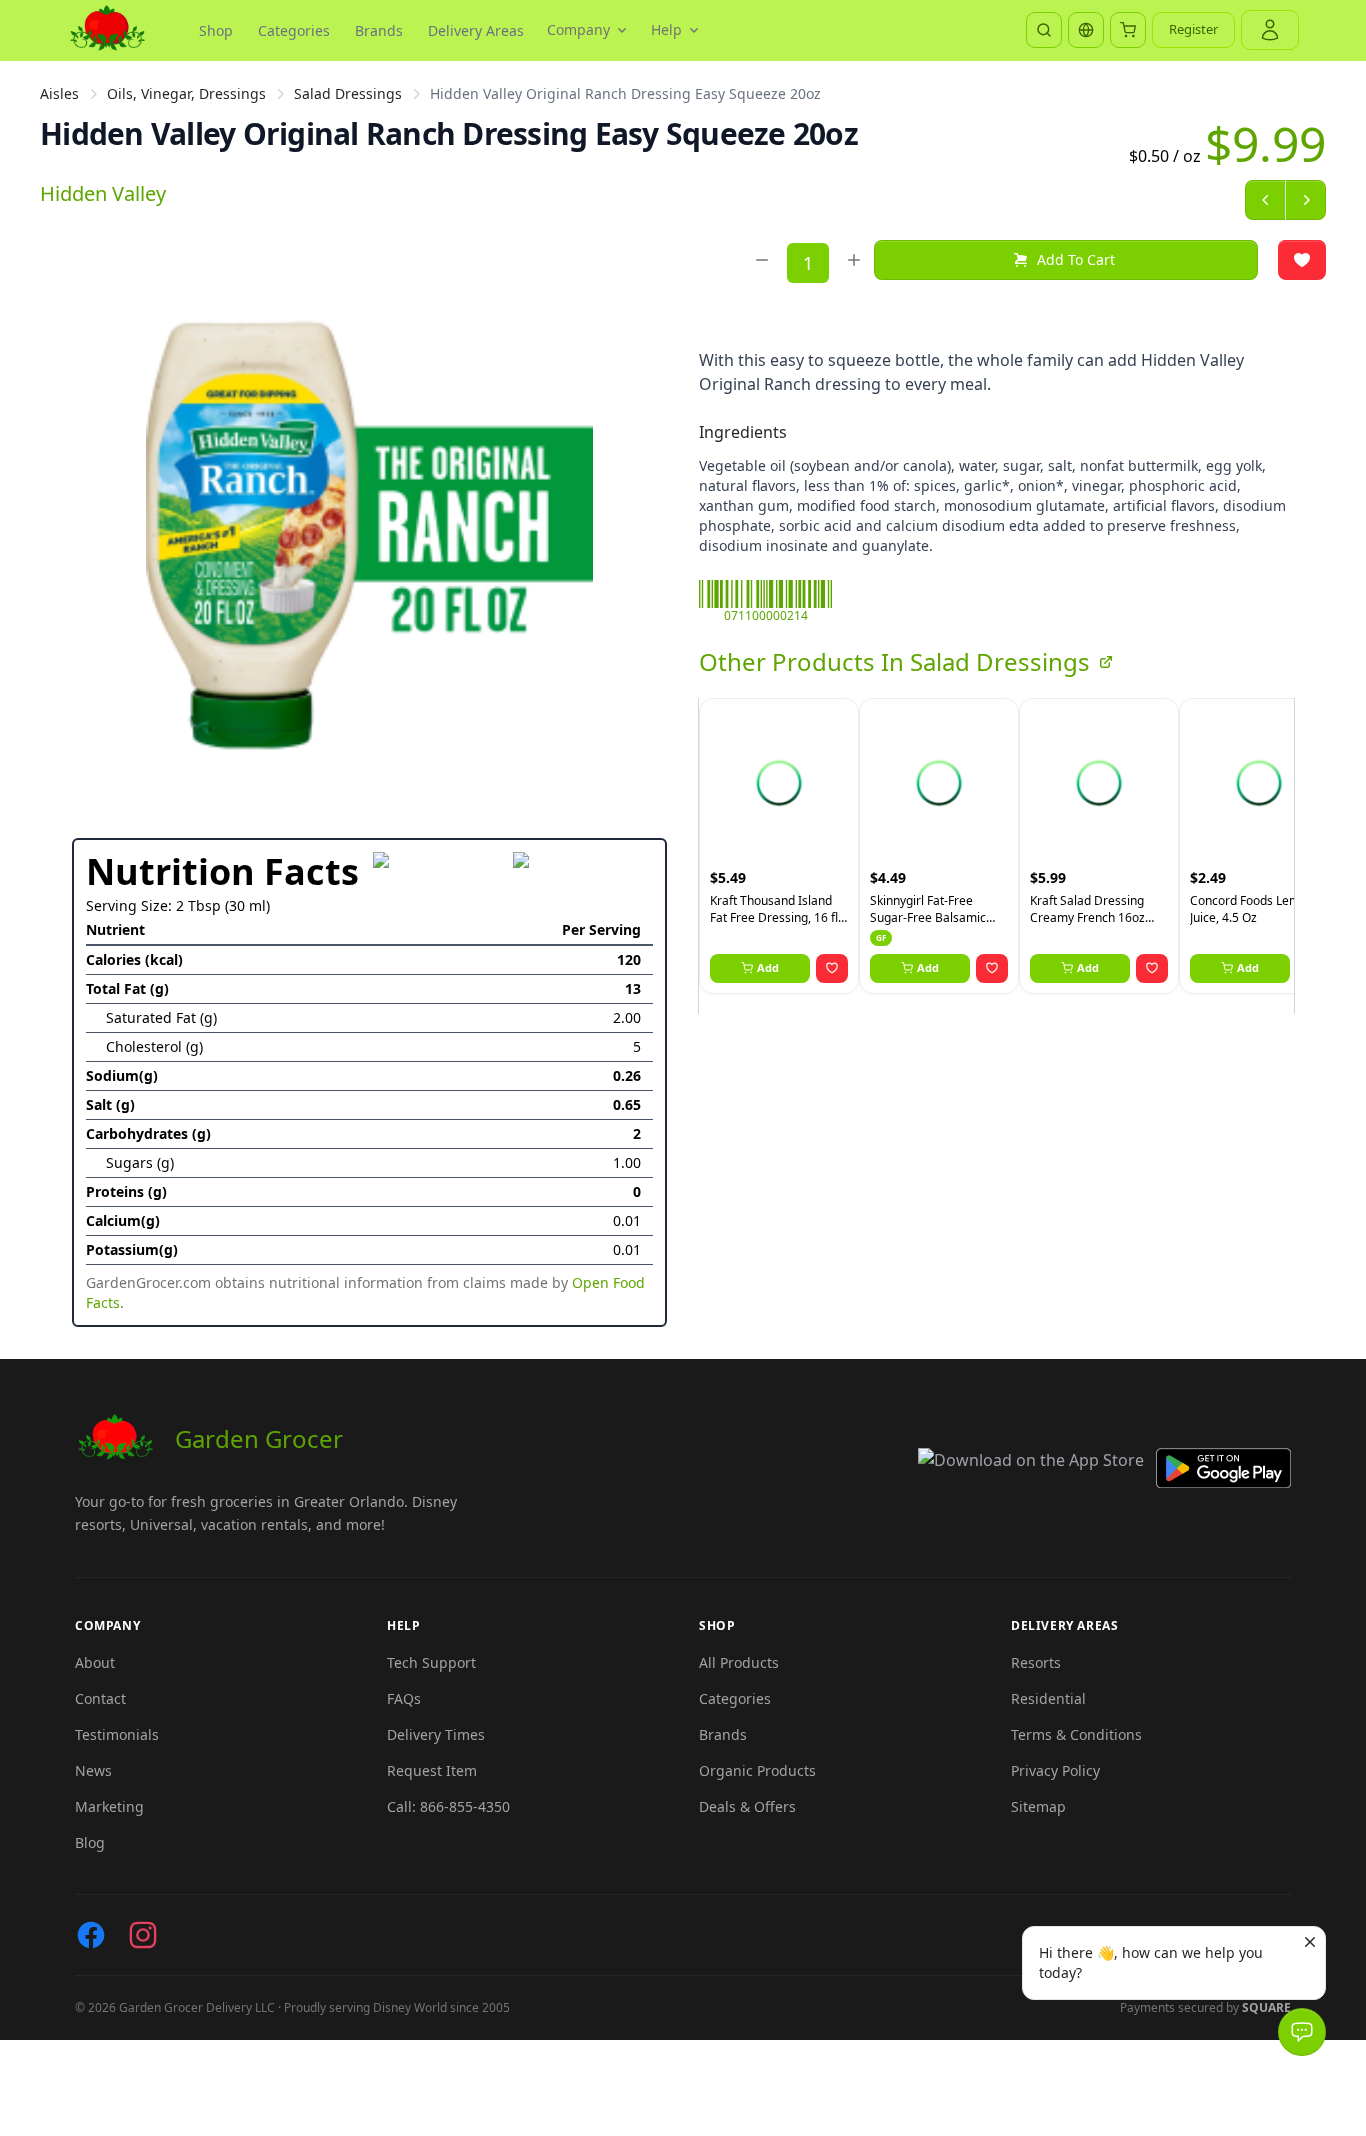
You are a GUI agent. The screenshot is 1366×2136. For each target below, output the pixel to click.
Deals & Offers (747, 1806)
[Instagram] (143, 1935)
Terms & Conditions (1076, 1734)
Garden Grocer (259, 1438)
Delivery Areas (476, 30)
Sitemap (1038, 1806)
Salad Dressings (348, 93)
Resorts (1036, 1662)
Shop (216, 30)
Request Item (432, 1770)
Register (1193, 29)
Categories (294, 30)
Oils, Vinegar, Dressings (186, 93)
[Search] (1044, 30)
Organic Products (757, 1770)
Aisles (59, 93)
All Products (739, 1662)
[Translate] (1086, 30)
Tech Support (431, 1662)
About (95, 1662)
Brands (379, 30)
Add (768, 967)
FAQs (404, 1698)
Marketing (109, 1806)
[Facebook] (91, 1935)
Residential (1048, 1698)
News (93, 1770)
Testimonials (117, 1734)
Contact (100, 1698)
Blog (90, 1842)
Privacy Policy (1055, 1770)
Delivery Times (436, 1734)
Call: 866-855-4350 (448, 1806)
